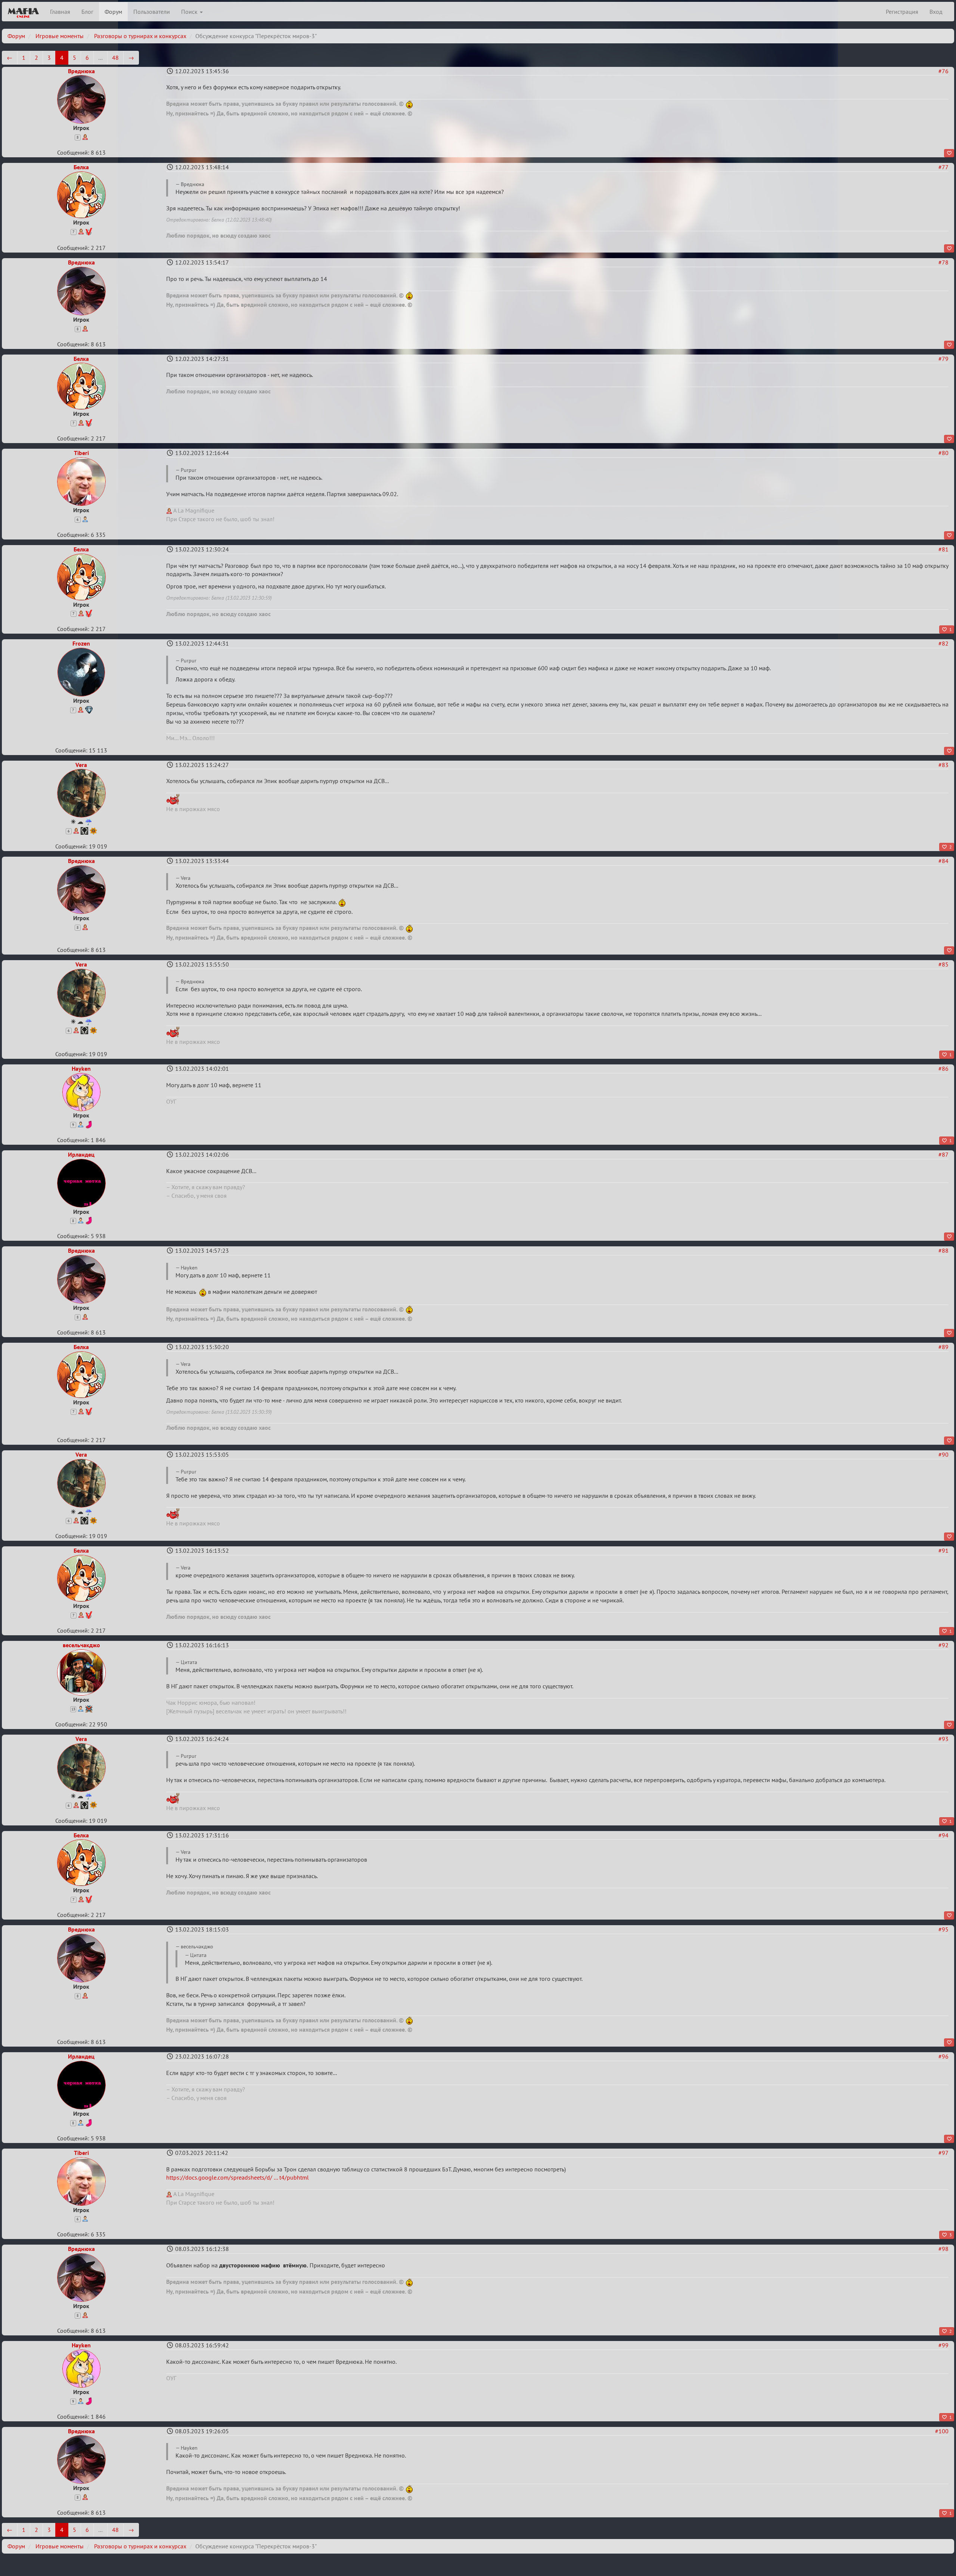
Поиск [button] (190, 12)
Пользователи (152, 12)
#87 (943, 1154)
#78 (943, 262)
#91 (943, 1550)
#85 (943, 964)
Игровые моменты (60, 36)
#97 (943, 2153)
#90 (943, 1454)
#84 (943, 861)
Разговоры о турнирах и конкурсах (140, 36)
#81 (943, 549)
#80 (943, 453)
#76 (943, 71)
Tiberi (81, 453)
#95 (943, 1929)
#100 (942, 2431)
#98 (943, 2249)
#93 (943, 1739)
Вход (936, 12)
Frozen (81, 643)
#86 (943, 1069)
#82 (943, 643)
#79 (943, 359)
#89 (943, 1347)
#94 (943, 1835)
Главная (60, 12)
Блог (87, 12)
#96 (943, 2056)
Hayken (81, 1069)
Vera (81, 765)
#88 (943, 1250)
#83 (943, 765)
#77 (943, 167)
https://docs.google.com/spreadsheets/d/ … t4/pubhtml (238, 2177)
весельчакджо (81, 1645)
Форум (113, 12)
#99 (943, 2345)
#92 (943, 1645)
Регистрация (902, 12)
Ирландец (81, 1154)
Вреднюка (81, 71)
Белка (81, 167)
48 (115, 58)
